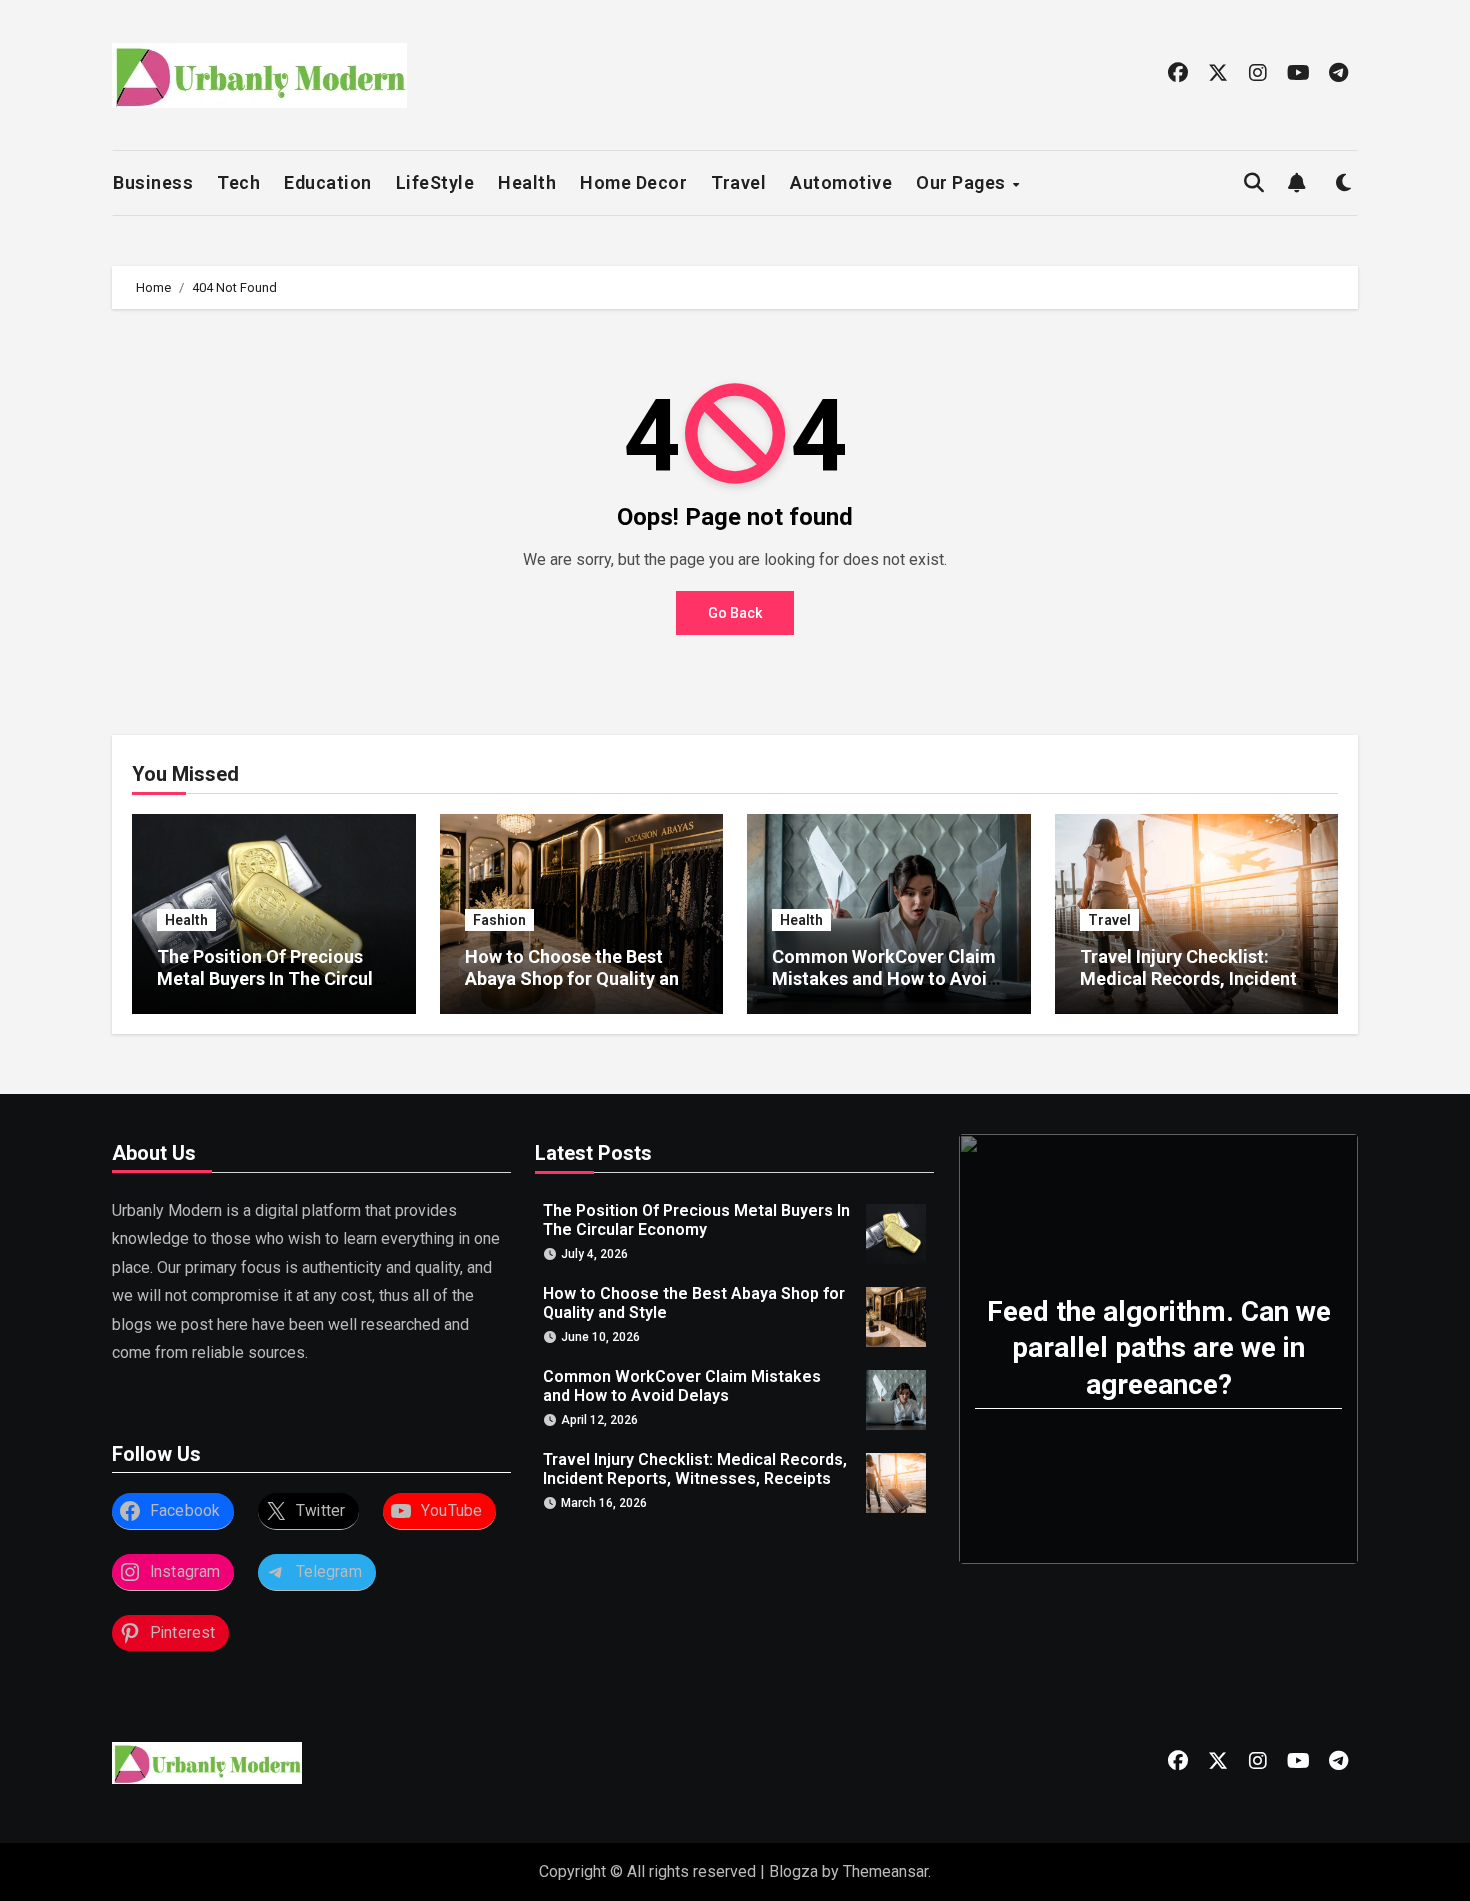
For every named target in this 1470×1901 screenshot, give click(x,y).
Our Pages (963, 182)
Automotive (841, 182)
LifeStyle (435, 182)
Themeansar (885, 1871)
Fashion (499, 920)
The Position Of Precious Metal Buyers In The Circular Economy (273, 978)
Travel (738, 182)
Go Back (735, 613)
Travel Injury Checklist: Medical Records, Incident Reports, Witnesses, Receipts (1188, 989)
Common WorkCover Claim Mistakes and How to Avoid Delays (885, 978)
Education (328, 182)
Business (153, 182)
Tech (238, 182)
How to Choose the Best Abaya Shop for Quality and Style (577, 978)
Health (527, 182)
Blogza (793, 1871)
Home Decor (633, 182)
